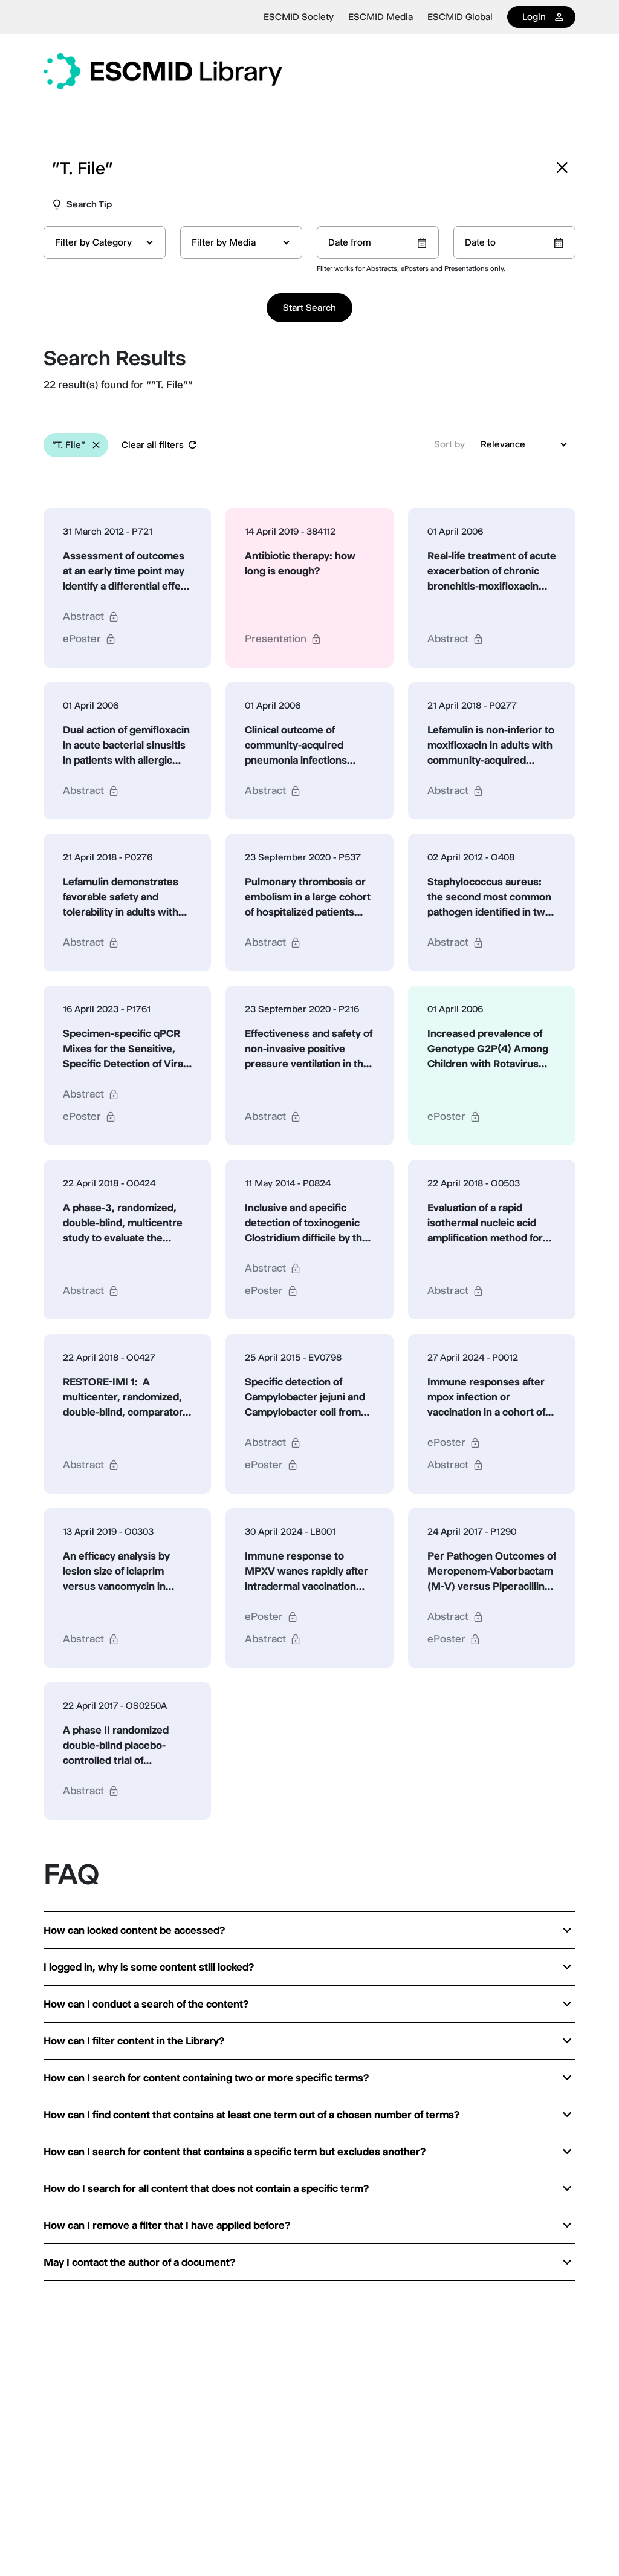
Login (534, 17)
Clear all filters (153, 445)
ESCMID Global (460, 17)
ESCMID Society (299, 17)
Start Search (309, 307)
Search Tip (89, 204)
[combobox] (105, 242)
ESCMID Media (381, 17)
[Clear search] (562, 168)
